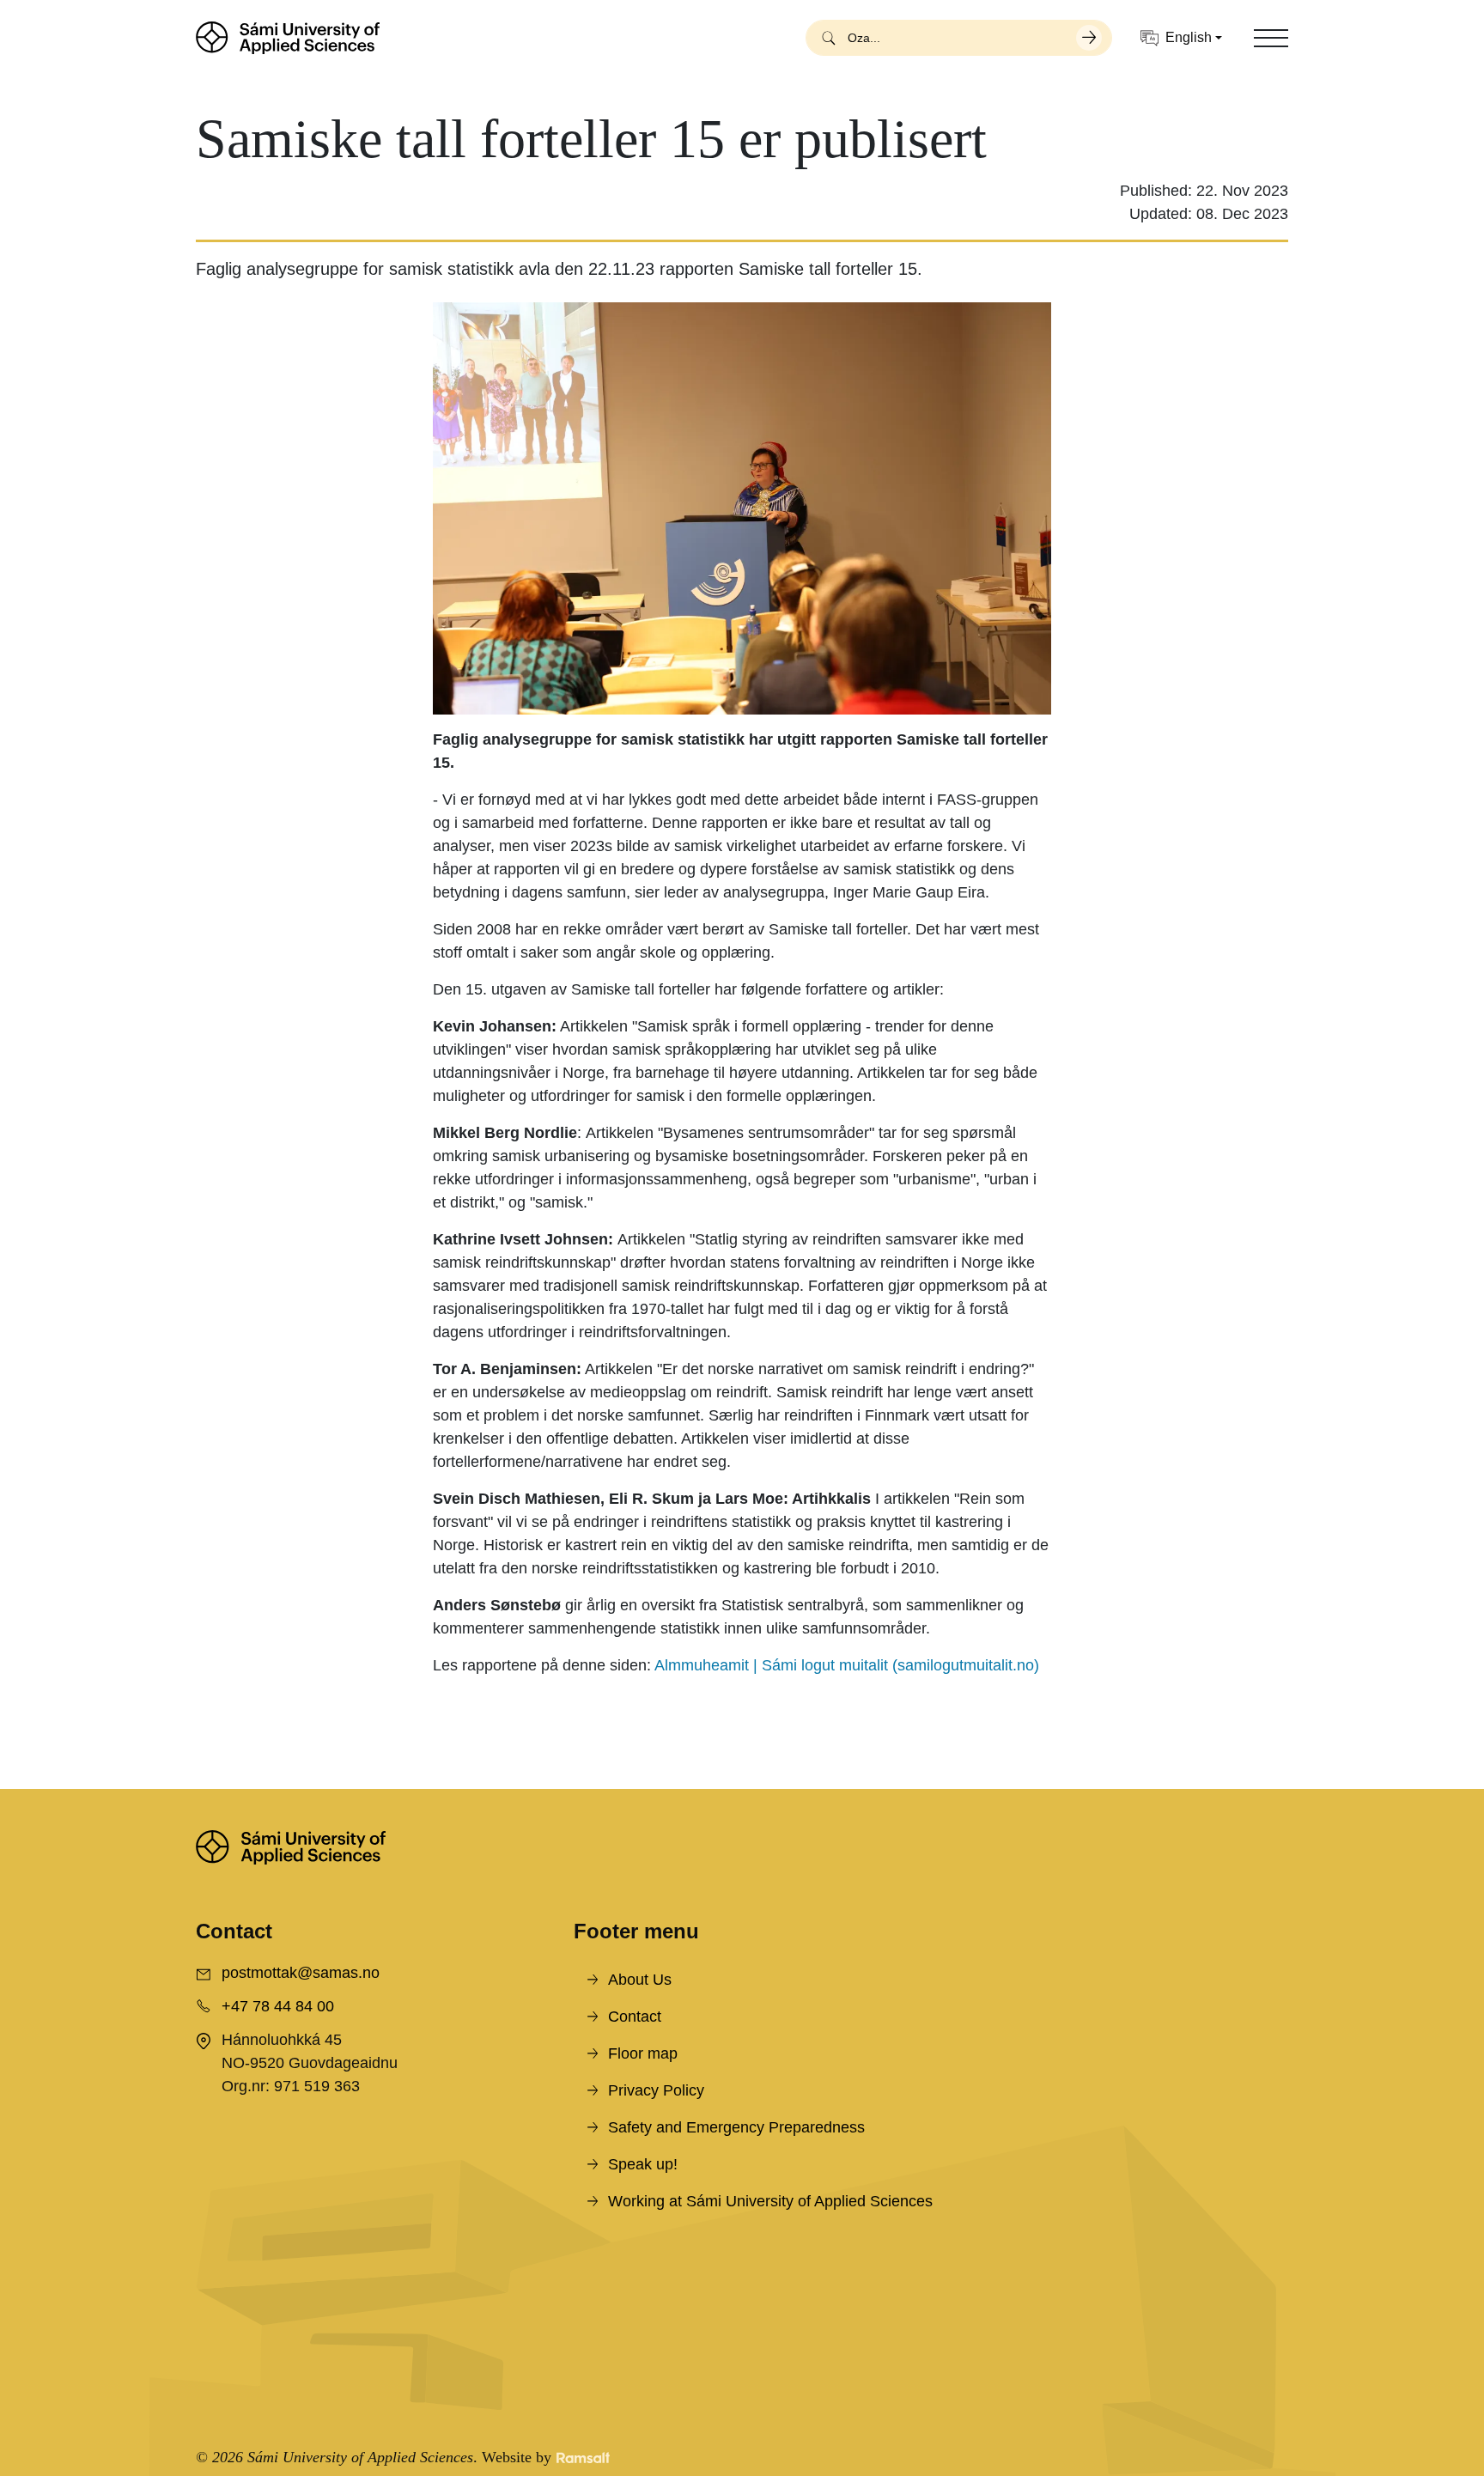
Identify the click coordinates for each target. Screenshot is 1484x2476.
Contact (635, 2017)
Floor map (643, 2053)
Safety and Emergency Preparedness (736, 2127)
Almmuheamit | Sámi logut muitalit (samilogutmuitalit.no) (847, 1665)
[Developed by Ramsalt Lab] (583, 2458)
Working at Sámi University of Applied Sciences (770, 2201)
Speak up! (643, 2164)
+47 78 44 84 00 (278, 2006)
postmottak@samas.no (301, 1973)
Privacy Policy (656, 2090)
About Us (640, 1980)
